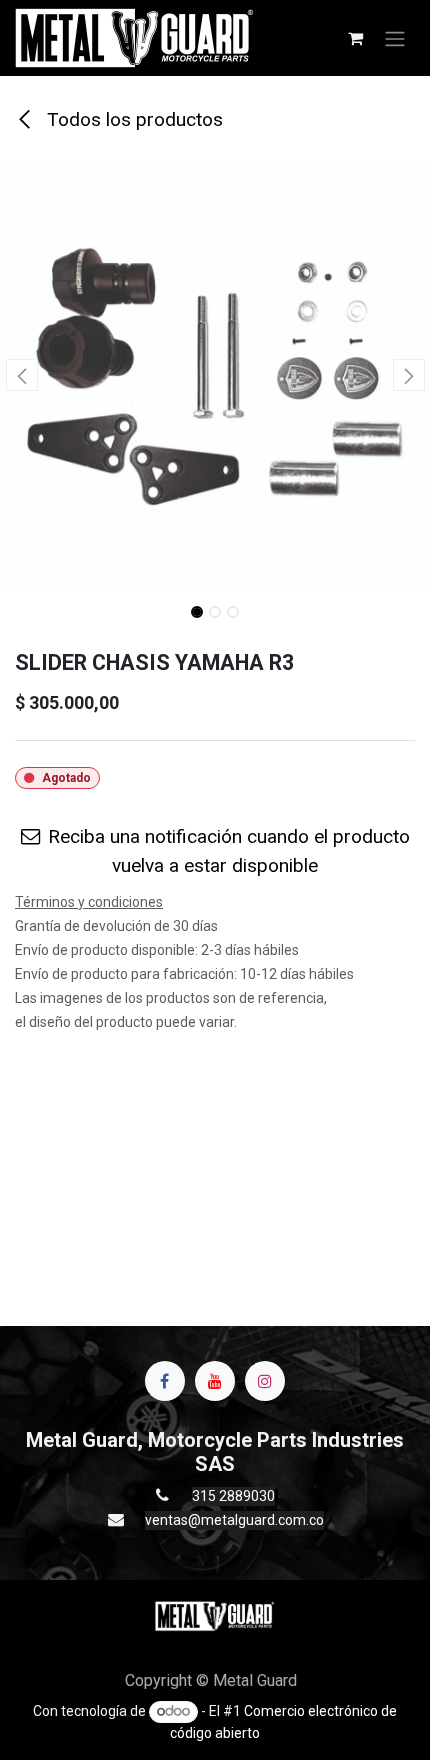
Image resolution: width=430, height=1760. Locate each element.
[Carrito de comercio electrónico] (355, 38)
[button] (21, 375)
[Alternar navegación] (395, 38)
